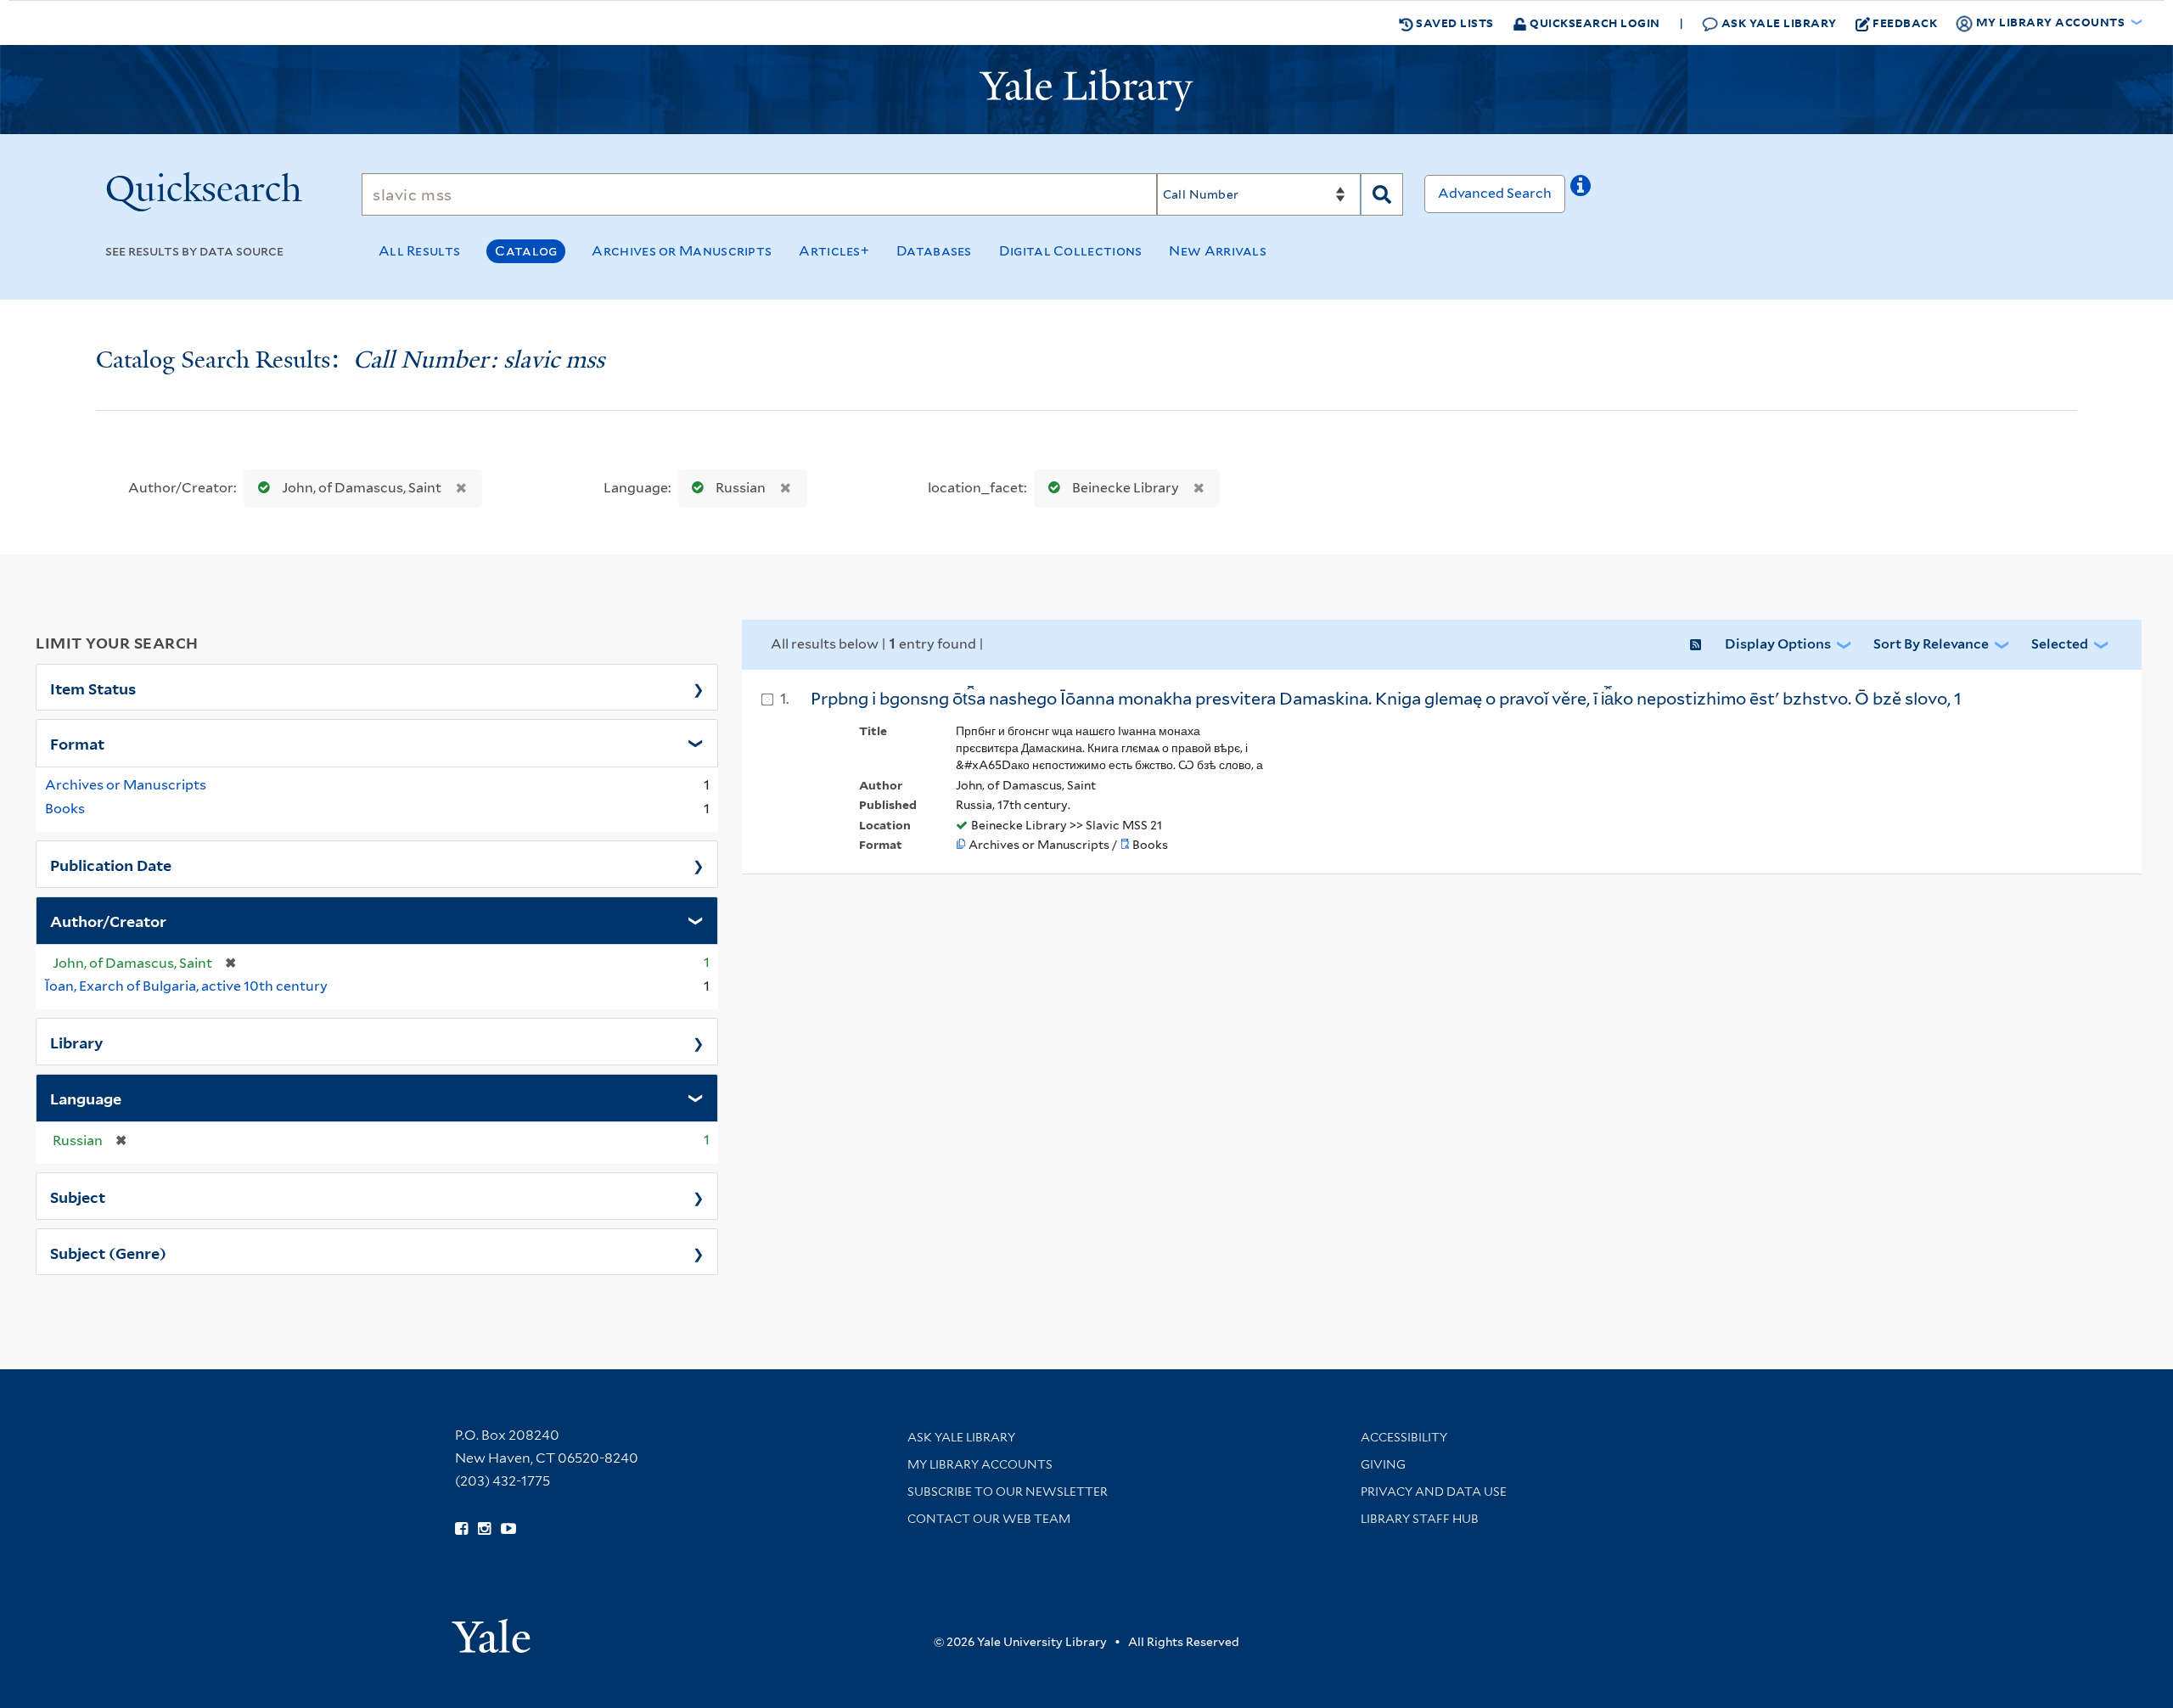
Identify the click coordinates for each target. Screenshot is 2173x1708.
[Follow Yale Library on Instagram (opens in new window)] (484, 1529)
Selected (2060, 644)
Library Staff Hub (1420, 1519)
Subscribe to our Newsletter (1008, 1492)
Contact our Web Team (989, 1519)
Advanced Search (1495, 193)
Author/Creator (108, 920)
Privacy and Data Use (1434, 1492)
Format (77, 743)
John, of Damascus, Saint (362, 488)
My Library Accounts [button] (2050, 22)
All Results (419, 251)
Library (77, 1042)
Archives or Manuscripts (682, 251)
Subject (78, 1196)
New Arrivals (1218, 251)
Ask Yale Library (1777, 22)
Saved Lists (1454, 22)
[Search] (1382, 194)
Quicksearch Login (1594, 22)
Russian (741, 488)
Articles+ (834, 251)
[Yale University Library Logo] (1086, 90)
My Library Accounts (980, 1464)
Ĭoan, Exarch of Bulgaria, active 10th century (186, 986)
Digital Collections (1071, 251)
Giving (1383, 1464)
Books (65, 809)
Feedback (1905, 22)
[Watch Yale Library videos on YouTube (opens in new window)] (508, 1529)
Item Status (93, 688)
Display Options (1778, 644)
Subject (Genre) (108, 1252)
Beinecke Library (1126, 488)
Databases (934, 251)
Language (86, 1098)
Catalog (526, 251)
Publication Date (111, 864)
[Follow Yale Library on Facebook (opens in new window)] (461, 1529)
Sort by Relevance (1931, 644)
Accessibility (1404, 1437)
